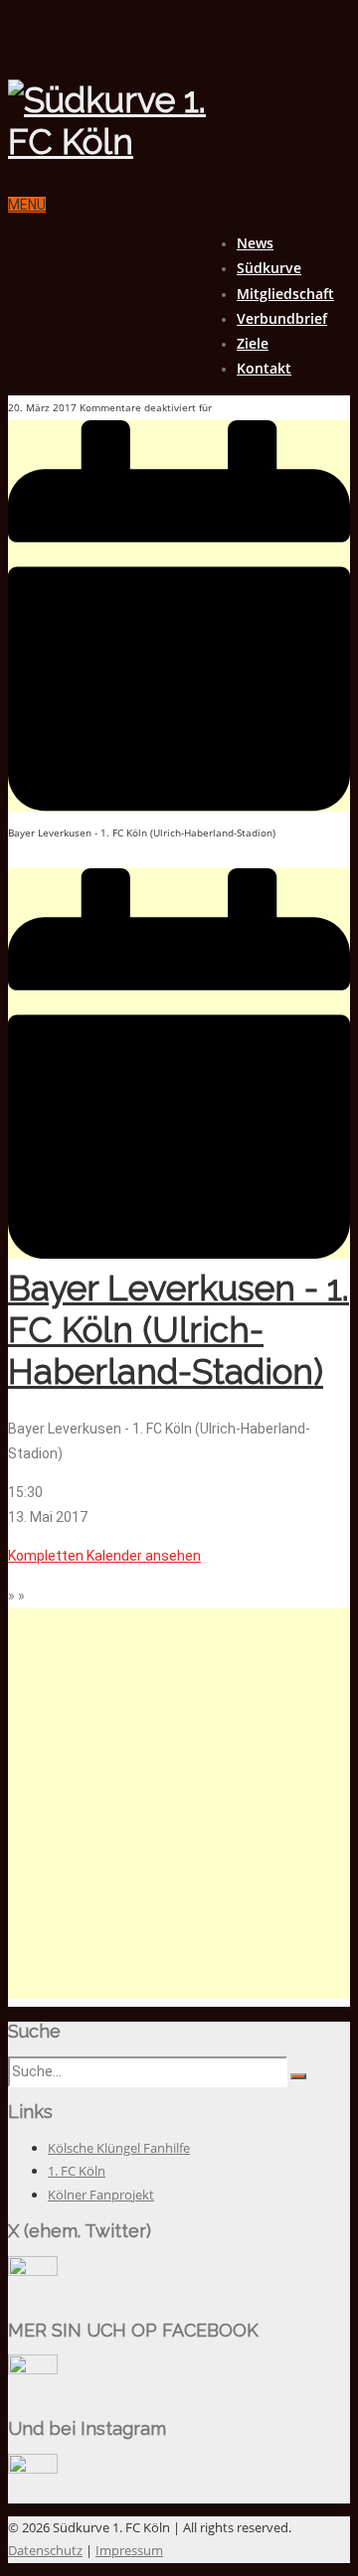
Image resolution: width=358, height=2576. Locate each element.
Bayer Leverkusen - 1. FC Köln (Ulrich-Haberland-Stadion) (179, 1330)
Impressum (129, 2550)
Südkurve (269, 268)
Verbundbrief (282, 318)
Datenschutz (45, 2550)
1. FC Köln (77, 2171)
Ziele (253, 343)
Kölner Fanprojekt (101, 2195)
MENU (27, 205)
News (255, 243)
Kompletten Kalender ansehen (104, 1556)
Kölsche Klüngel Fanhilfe (119, 2148)
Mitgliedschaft (285, 294)
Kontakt (264, 368)
